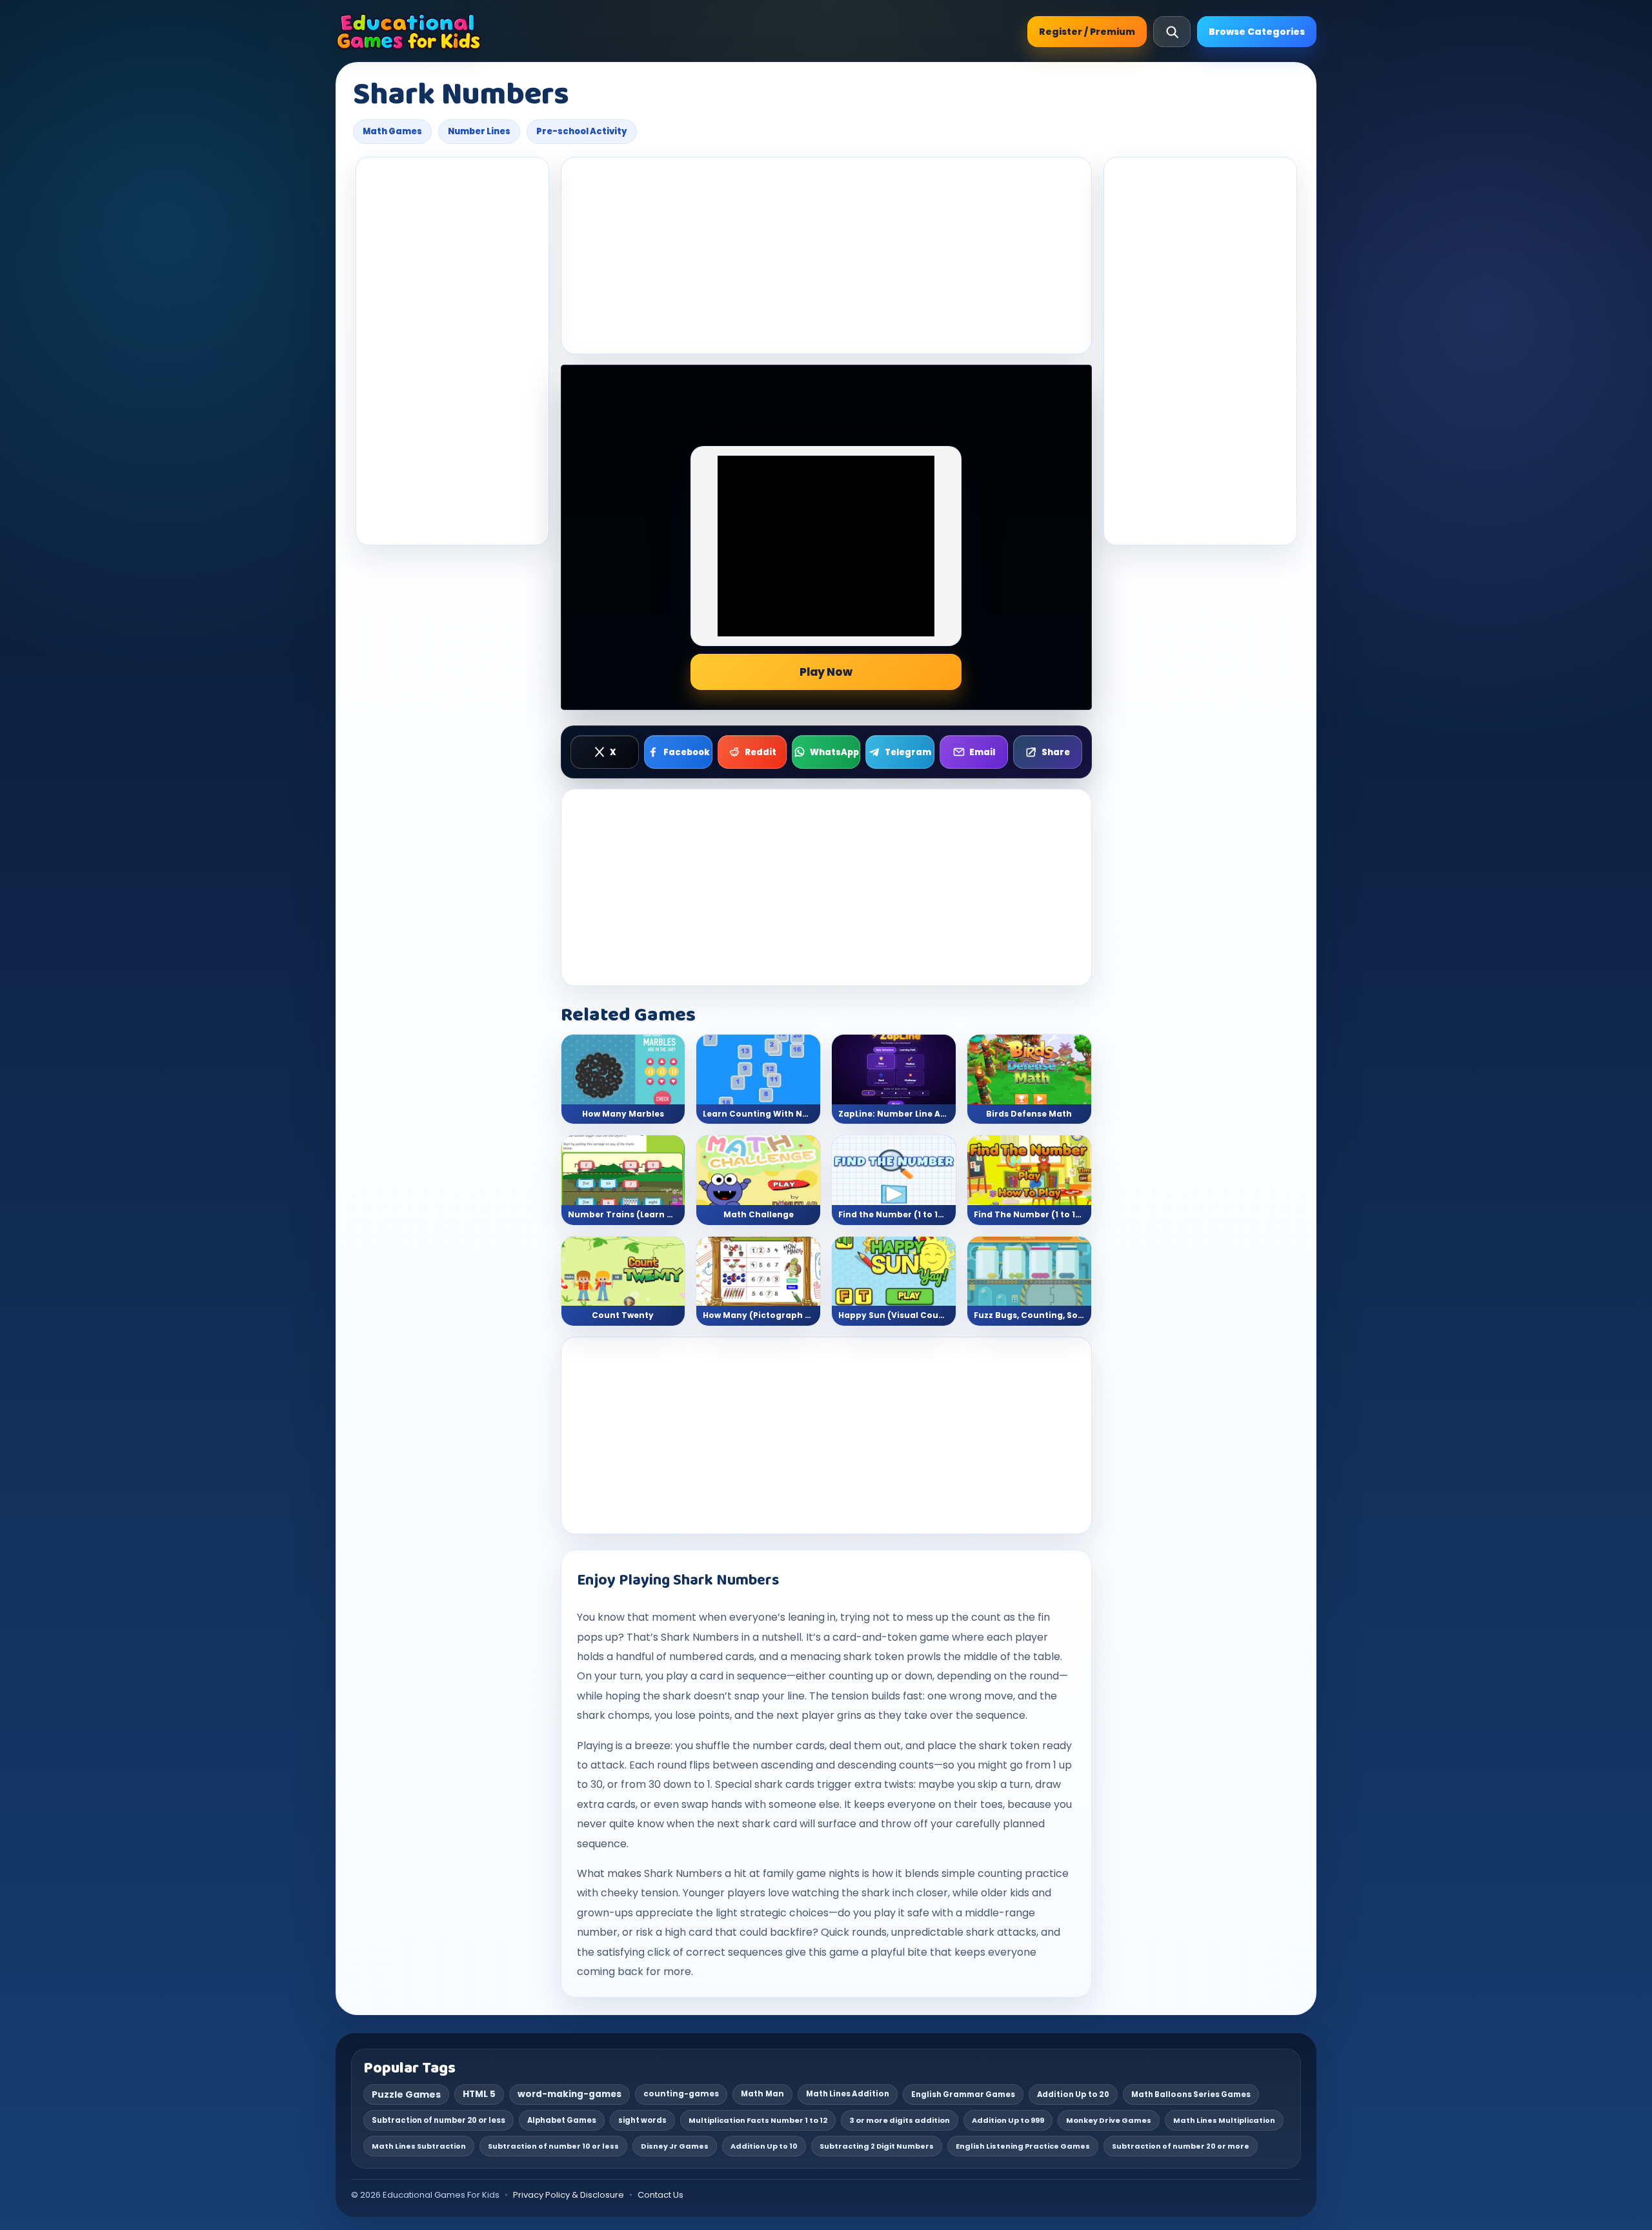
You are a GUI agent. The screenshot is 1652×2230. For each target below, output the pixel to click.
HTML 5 (479, 2094)
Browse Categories (1257, 32)
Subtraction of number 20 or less (438, 2120)
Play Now (826, 672)
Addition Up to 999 (1008, 2120)
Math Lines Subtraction (419, 2146)
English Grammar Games (963, 2094)
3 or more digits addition (900, 2120)
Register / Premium (1087, 32)
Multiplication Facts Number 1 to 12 (758, 2120)
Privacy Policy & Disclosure (569, 2195)
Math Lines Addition (848, 2094)
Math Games (392, 131)
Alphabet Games (562, 2120)
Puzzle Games (406, 2094)
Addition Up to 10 (764, 2146)
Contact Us (660, 2195)
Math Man (762, 2094)
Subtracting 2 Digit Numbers (877, 2146)
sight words (642, 2120)
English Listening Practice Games (1023, 2146)
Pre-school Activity (582, 131)
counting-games (681, 2094)
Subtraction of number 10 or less (553, 2146)
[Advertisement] (452, 351)
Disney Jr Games (675, 2146)
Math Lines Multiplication (1224, 2120)
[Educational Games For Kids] (409, 32)
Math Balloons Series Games (1191, 2094)
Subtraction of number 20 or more (1181, 2146)
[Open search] (1172, 32)
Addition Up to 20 (1073, 2094)
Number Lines (479, 131)
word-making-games (569, 2094)
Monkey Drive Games (1109, 2120)
